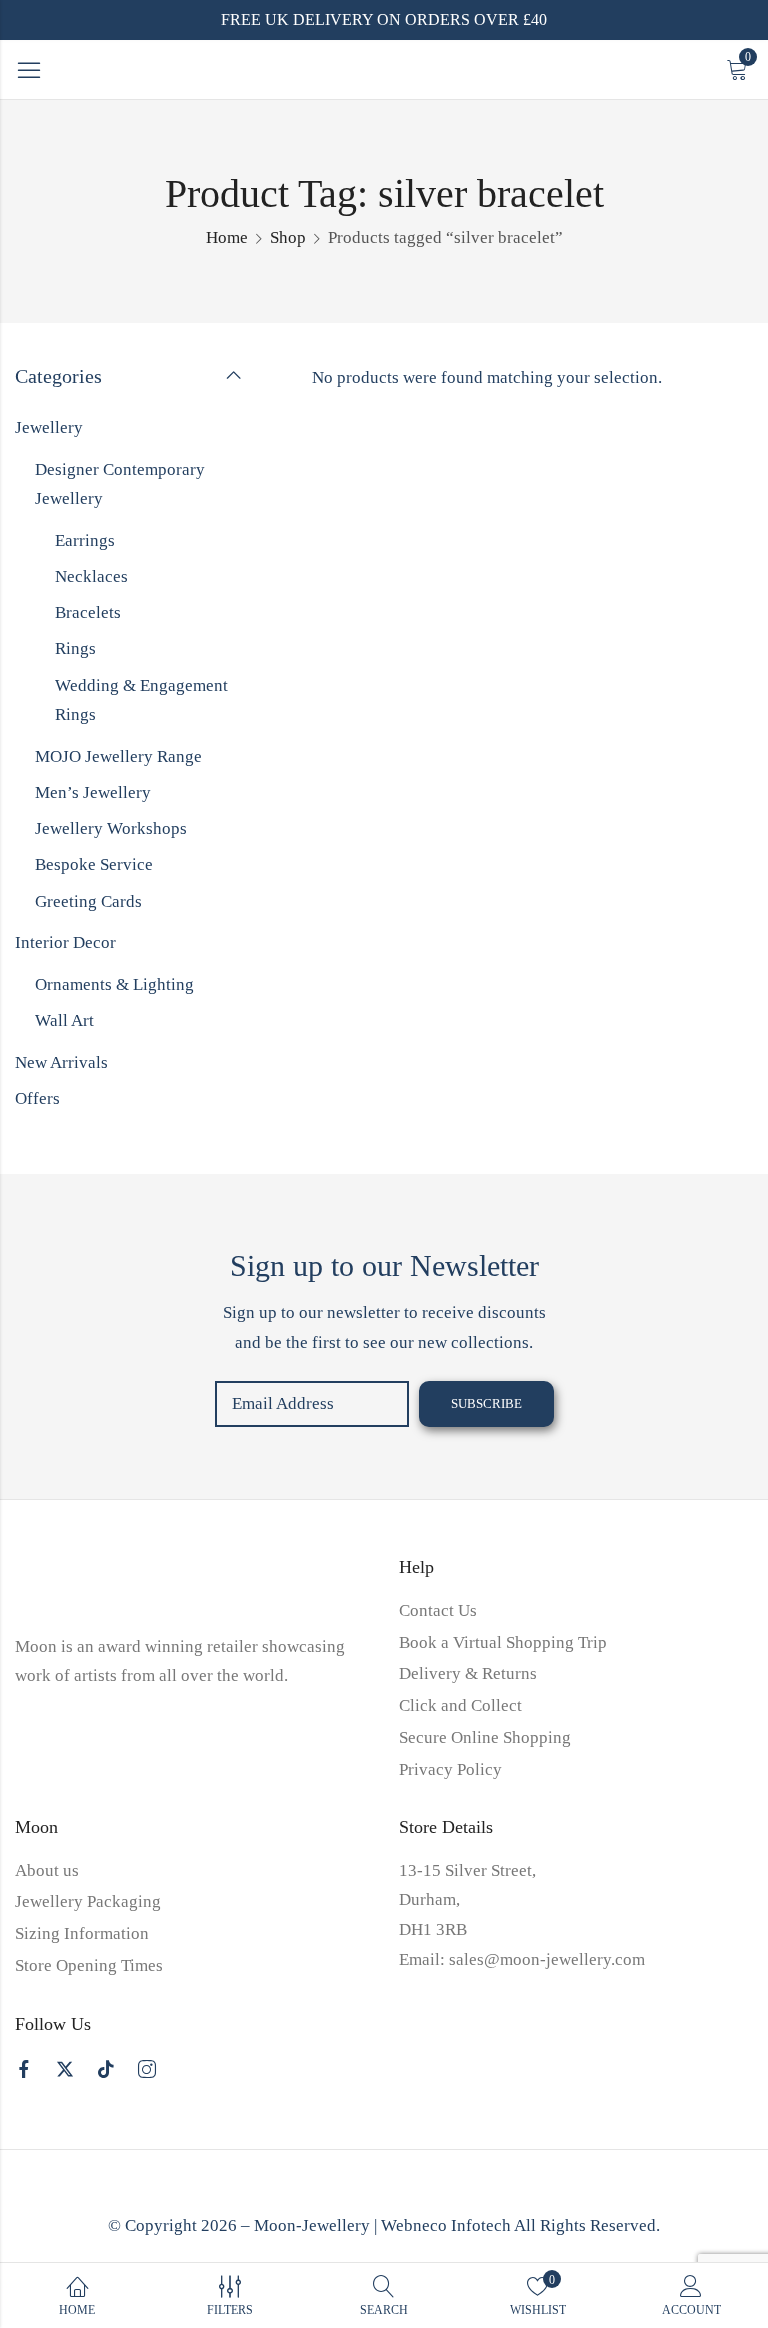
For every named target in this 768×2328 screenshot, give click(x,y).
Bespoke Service (94, 864)
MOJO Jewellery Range (118, 756)
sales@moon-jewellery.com (547, 1959)
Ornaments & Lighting (114, 984)
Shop (288, 237)
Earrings (85, 540)
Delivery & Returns (468, 1673)
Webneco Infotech (446, 2225)
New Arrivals (61, 1062)
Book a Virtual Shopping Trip (503, 1642)
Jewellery (49, 427)
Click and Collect (460, 1705)
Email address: (312, 1404)
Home (227, 237)
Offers (37, 1098)
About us (47, 1870)
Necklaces (91, 576)
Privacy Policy (450, 1769)
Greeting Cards (88, 901)
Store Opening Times (89, 1965)
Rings (75, 648)
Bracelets (88, 612)
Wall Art (64, 1020)
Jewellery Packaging (88, 1901)
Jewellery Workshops (111, 828)
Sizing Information (82, 1933)
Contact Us (438, 1610)
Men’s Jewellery (93, 792)
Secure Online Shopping (485, 1737)
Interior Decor (65, 942)
